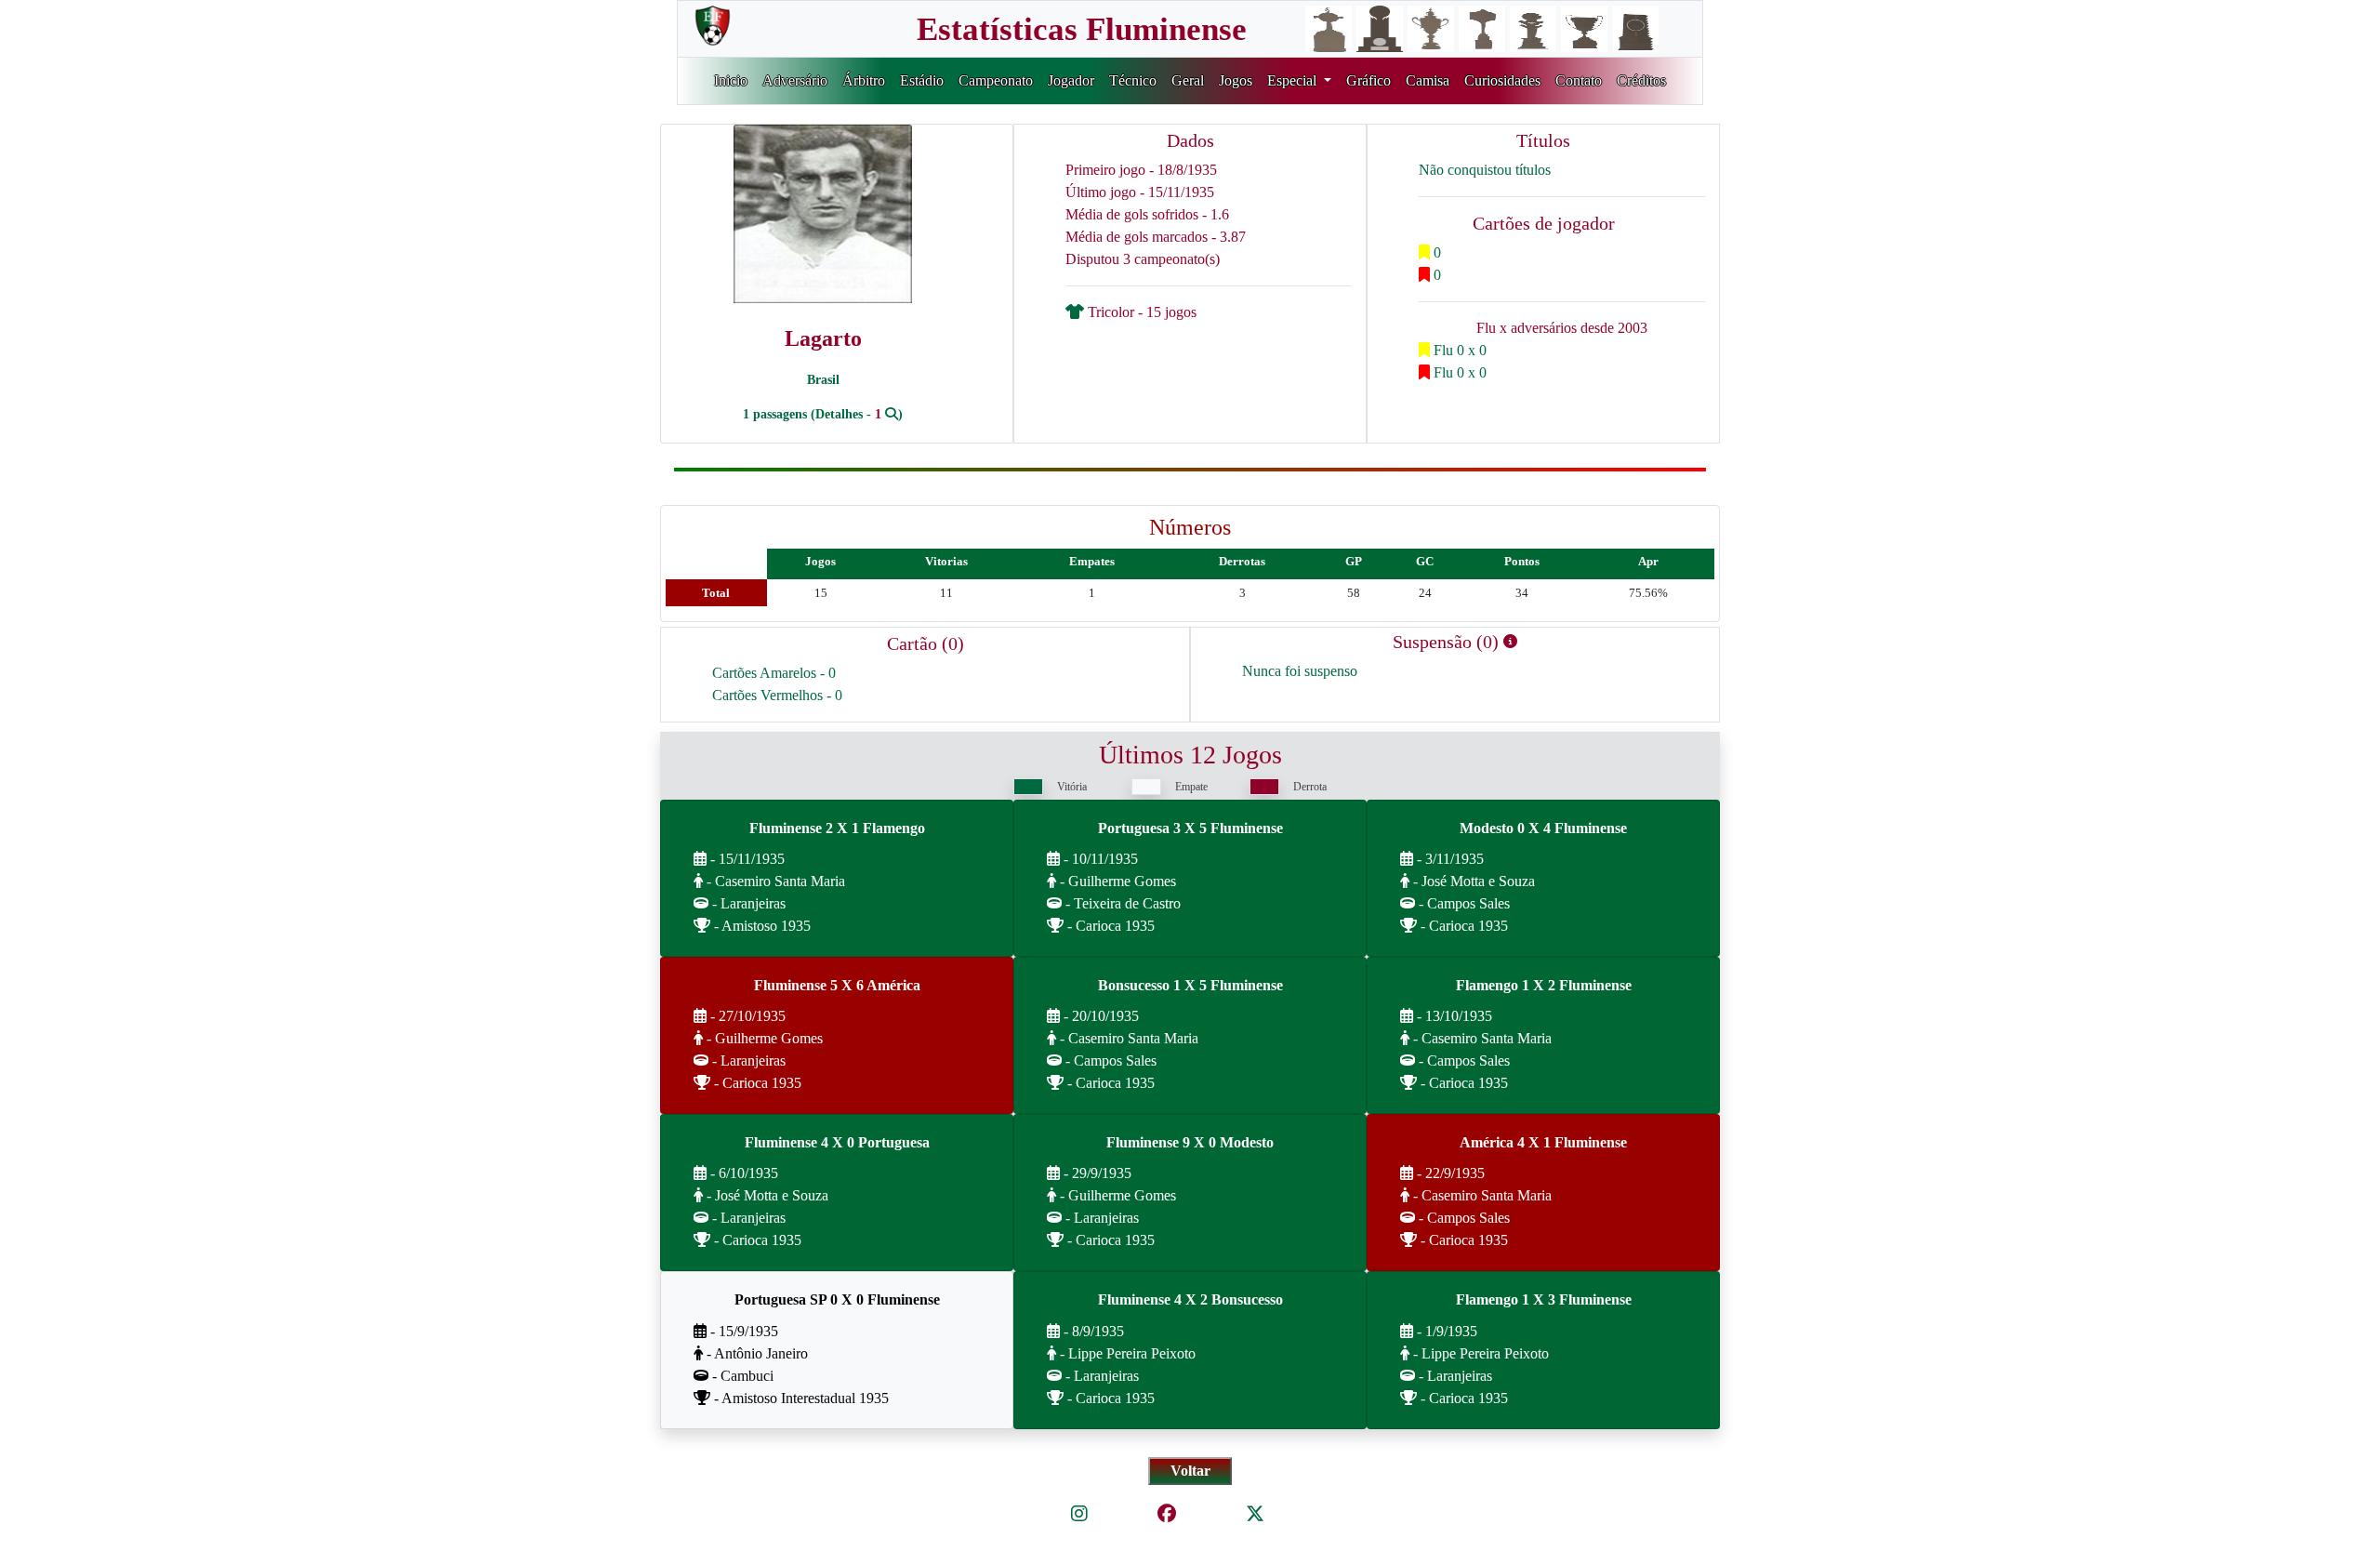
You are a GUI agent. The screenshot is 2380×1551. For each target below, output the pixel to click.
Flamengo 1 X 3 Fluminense (1544, 1299)
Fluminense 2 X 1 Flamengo (837, 828)
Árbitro (864, 80)
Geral (1188, 80)
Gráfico (1368, 80)
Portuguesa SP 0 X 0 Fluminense (837, 1299)
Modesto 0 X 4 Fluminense (1543, 828)
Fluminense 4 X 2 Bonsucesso (1190, 1299)
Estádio (922, 80)
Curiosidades (1502, 80)
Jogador (1071, 80)
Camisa (1428, 80)
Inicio (731, 80)
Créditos (1641, 80)
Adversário (795, 80)
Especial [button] (1294, 80)
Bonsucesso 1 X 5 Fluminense (1190, 985)
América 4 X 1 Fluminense (1543, 1142)
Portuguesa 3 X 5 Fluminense (1190, 828)
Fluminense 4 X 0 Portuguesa (837, 1142)
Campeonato (996, 80)
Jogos (1236, 80)
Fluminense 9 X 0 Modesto (1190, 1142)
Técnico (1133, 80)
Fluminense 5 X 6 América (837, 985)
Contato (1579, 80)
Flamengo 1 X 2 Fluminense (1544, 985)
